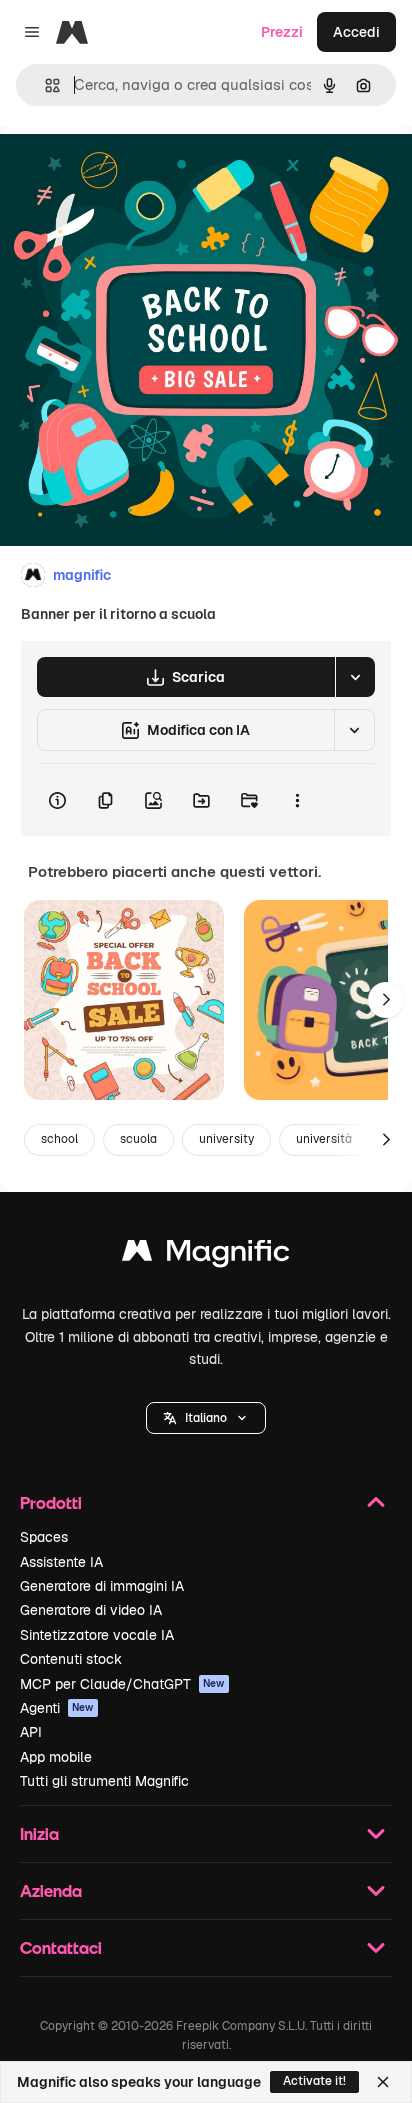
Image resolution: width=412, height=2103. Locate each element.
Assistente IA (61, 1562)
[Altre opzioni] (297, 800)
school (59, 1139)
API (31, 1732)
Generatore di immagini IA (102, 1586)
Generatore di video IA (91, 1610)
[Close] (383, 2082)
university (226, 1139)
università (324, 1139)
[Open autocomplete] (44, 85)
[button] (206, 1418)
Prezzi (282, 32)
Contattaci (61, 1947)
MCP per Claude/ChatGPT (122, 1684)
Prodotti (51, 1502)
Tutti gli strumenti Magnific (104, 1781)
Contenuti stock (71, 1659)
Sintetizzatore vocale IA (97, 1635)
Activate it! (314, 2081)
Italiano (206, 1418)
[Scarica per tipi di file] (355, 677)
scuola (138, 1139)
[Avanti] (386, 1000)
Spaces (44, 1537)
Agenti (57, 1708)
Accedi (356, 32)
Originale (132, 171)
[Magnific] (206, 1255)
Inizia (39, 1833)
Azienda (51, 1890)
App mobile (56, 1757)
